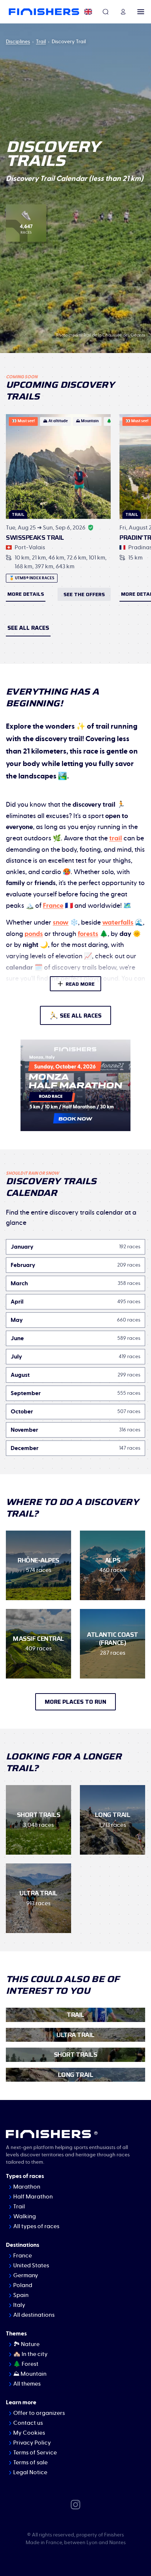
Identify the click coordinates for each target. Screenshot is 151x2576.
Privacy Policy (32, 2443)
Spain (21, 2295)
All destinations (34, 2315)
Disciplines (18, 42)
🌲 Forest (26, 2364)
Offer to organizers (39, 2413)
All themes (27, 2384)
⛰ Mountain (30, 2374)
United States (31, 2265)
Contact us (28, 2423)
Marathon (27, 2187)
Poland (23, 2285)
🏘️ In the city (30, 2354)
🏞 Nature (26, 2344)
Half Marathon (33, 2197)
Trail (41, 42)
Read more (80, 984)
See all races (28, 628)
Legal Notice (30, 2472)
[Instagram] (75, 2504)
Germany (26, 2275)
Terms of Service (35, 2453)
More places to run (75, 1702)
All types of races (36, 2226)
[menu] (141, 12)
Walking (25, 2216)
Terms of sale (30, 2462)
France (23, 2256)
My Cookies (29, 2433)
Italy (19, 2305)
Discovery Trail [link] (69, 42)
